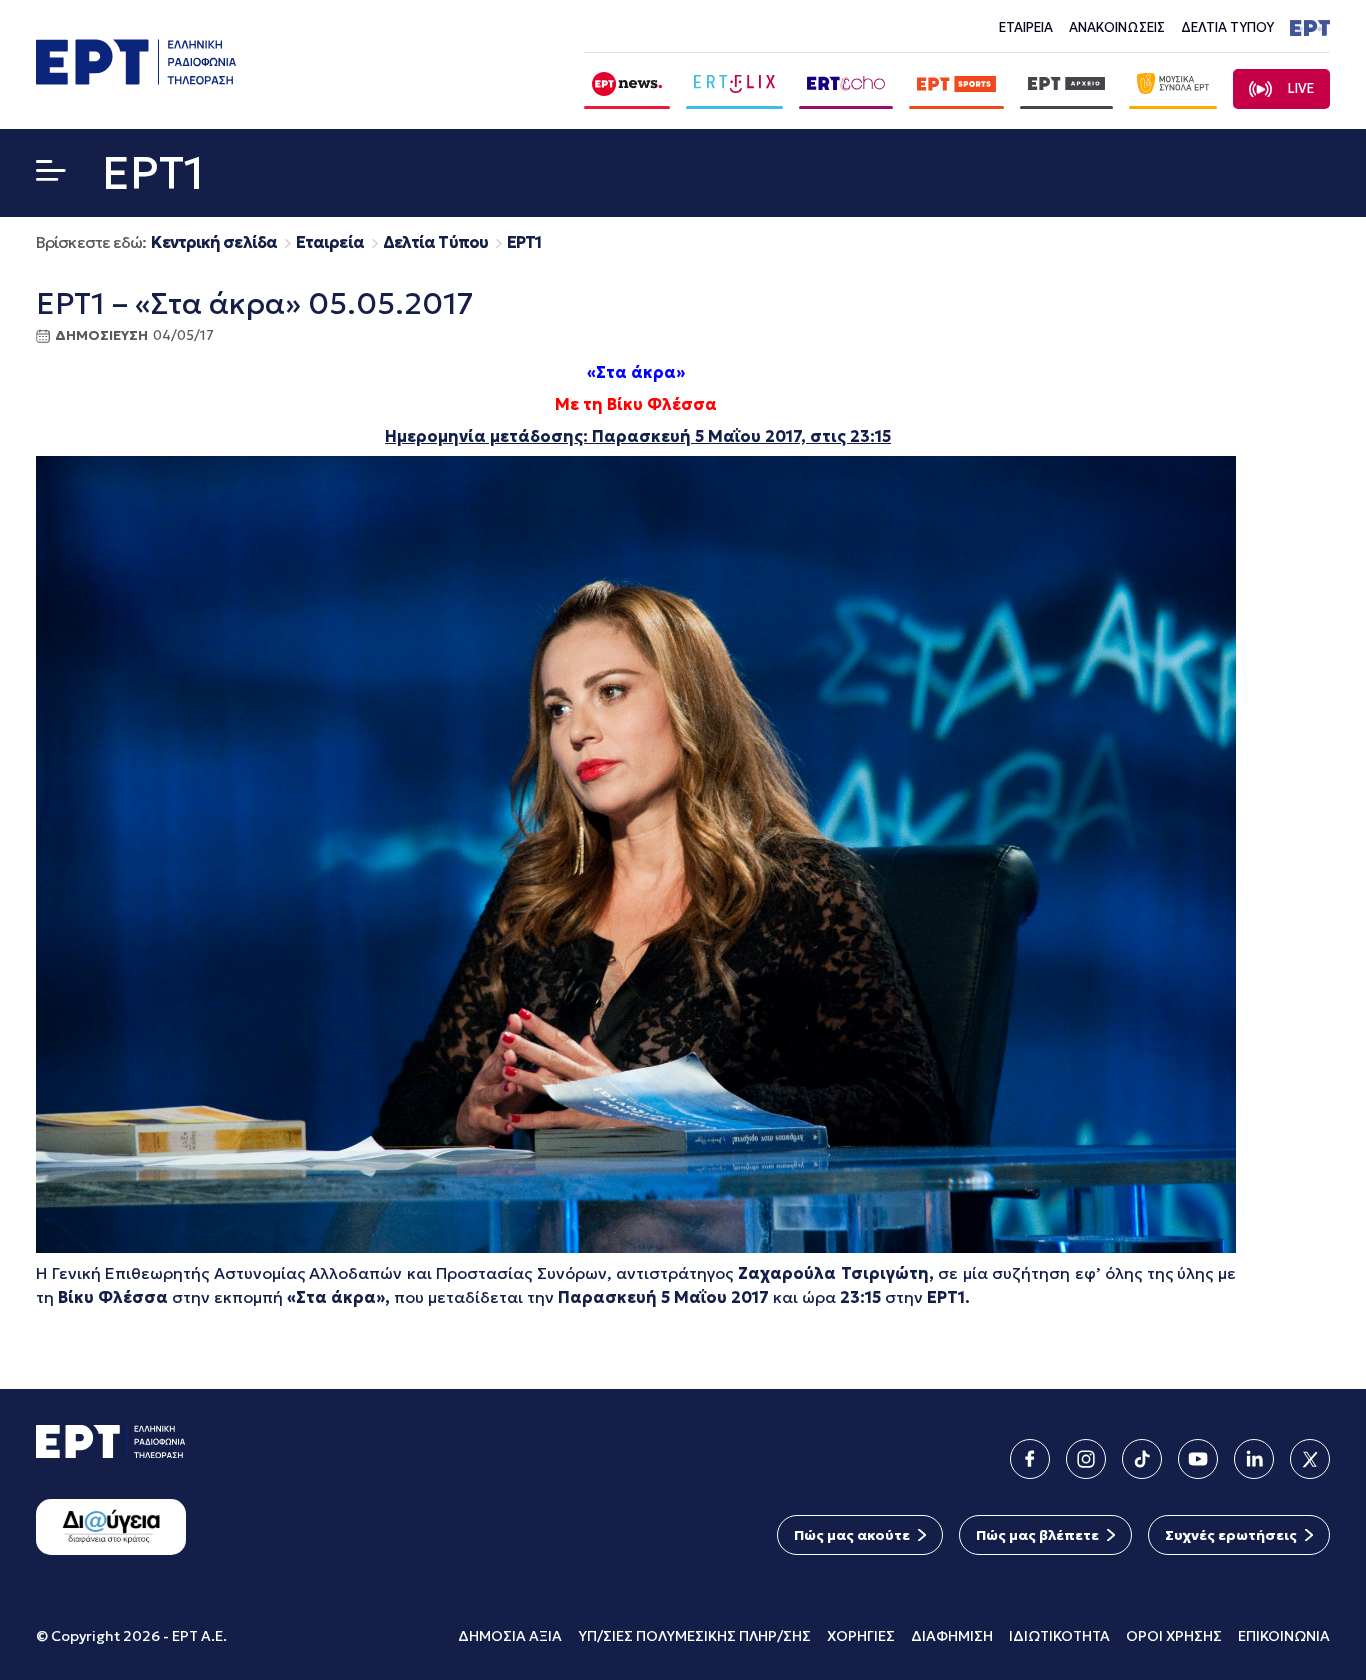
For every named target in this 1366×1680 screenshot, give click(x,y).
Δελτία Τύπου (435, 242)
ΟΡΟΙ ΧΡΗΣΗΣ (1174, 1636)
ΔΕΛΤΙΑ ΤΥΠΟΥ (1227, 27)
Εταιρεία (330, 242)
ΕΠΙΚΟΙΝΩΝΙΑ (1284, 1636)
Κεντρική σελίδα (214, 242)
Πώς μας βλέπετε (1037, 1535)
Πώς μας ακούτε (852, 1535)
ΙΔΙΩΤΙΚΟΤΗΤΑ (1059, 1636)
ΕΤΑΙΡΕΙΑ (1026, 27)
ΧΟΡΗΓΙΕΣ (861, 1636)
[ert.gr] (136, 78)
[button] (51, 174)
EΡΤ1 (524, 242)
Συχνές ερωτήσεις (1231, 1535)
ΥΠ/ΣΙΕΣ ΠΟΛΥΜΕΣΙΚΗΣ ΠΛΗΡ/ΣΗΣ (694, 1636)
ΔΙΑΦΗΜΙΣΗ (952, 1636)
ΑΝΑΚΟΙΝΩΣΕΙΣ (1117, 27)
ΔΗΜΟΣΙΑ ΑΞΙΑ (510, 1636)
